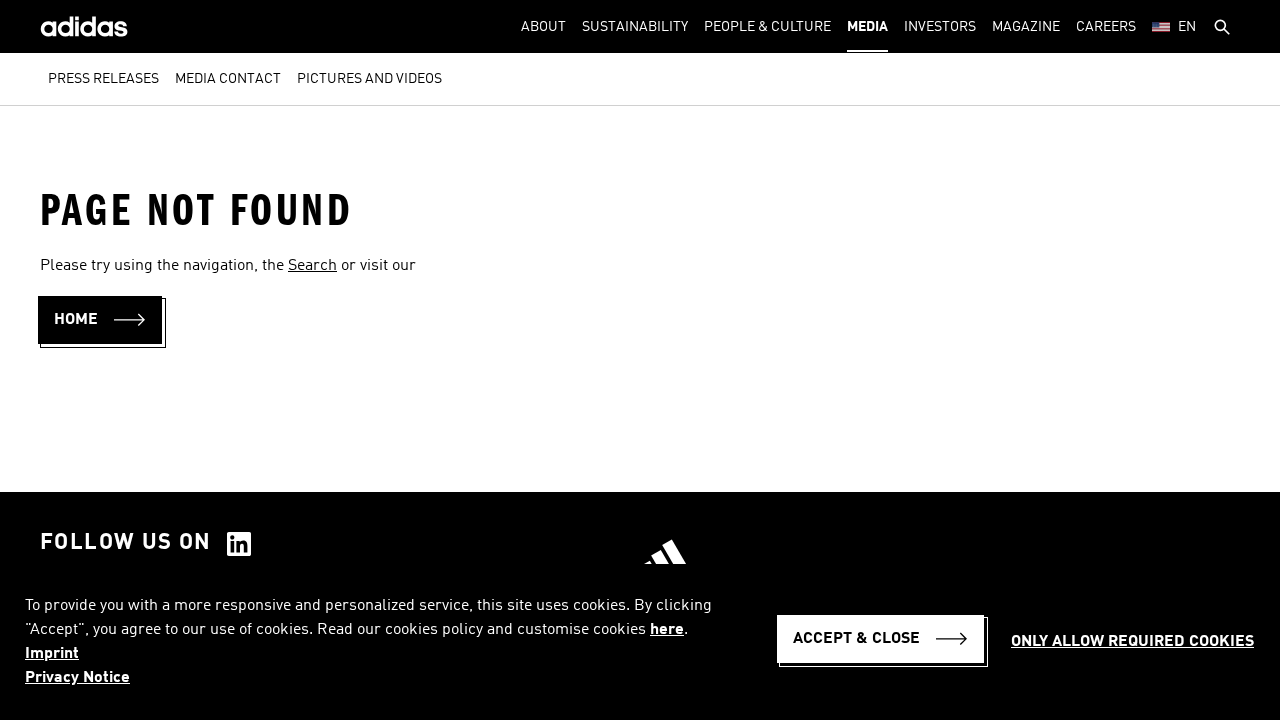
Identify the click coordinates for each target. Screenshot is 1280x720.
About (543, 27)
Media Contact (228, 79)
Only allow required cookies (1132, 642)
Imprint (52, 654)
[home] (84, 26)
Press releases (103, 79)
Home (76, 320)
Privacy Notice (77, 678)
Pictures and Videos (369, 79)
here (667, 630)
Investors (940, 27)
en (1187, 27)
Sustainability (635, 27)
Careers (1106, 27)
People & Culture (767, 27)
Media (867, 27)
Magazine (1026, 27)
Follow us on (126, 543)
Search (312, 266)
